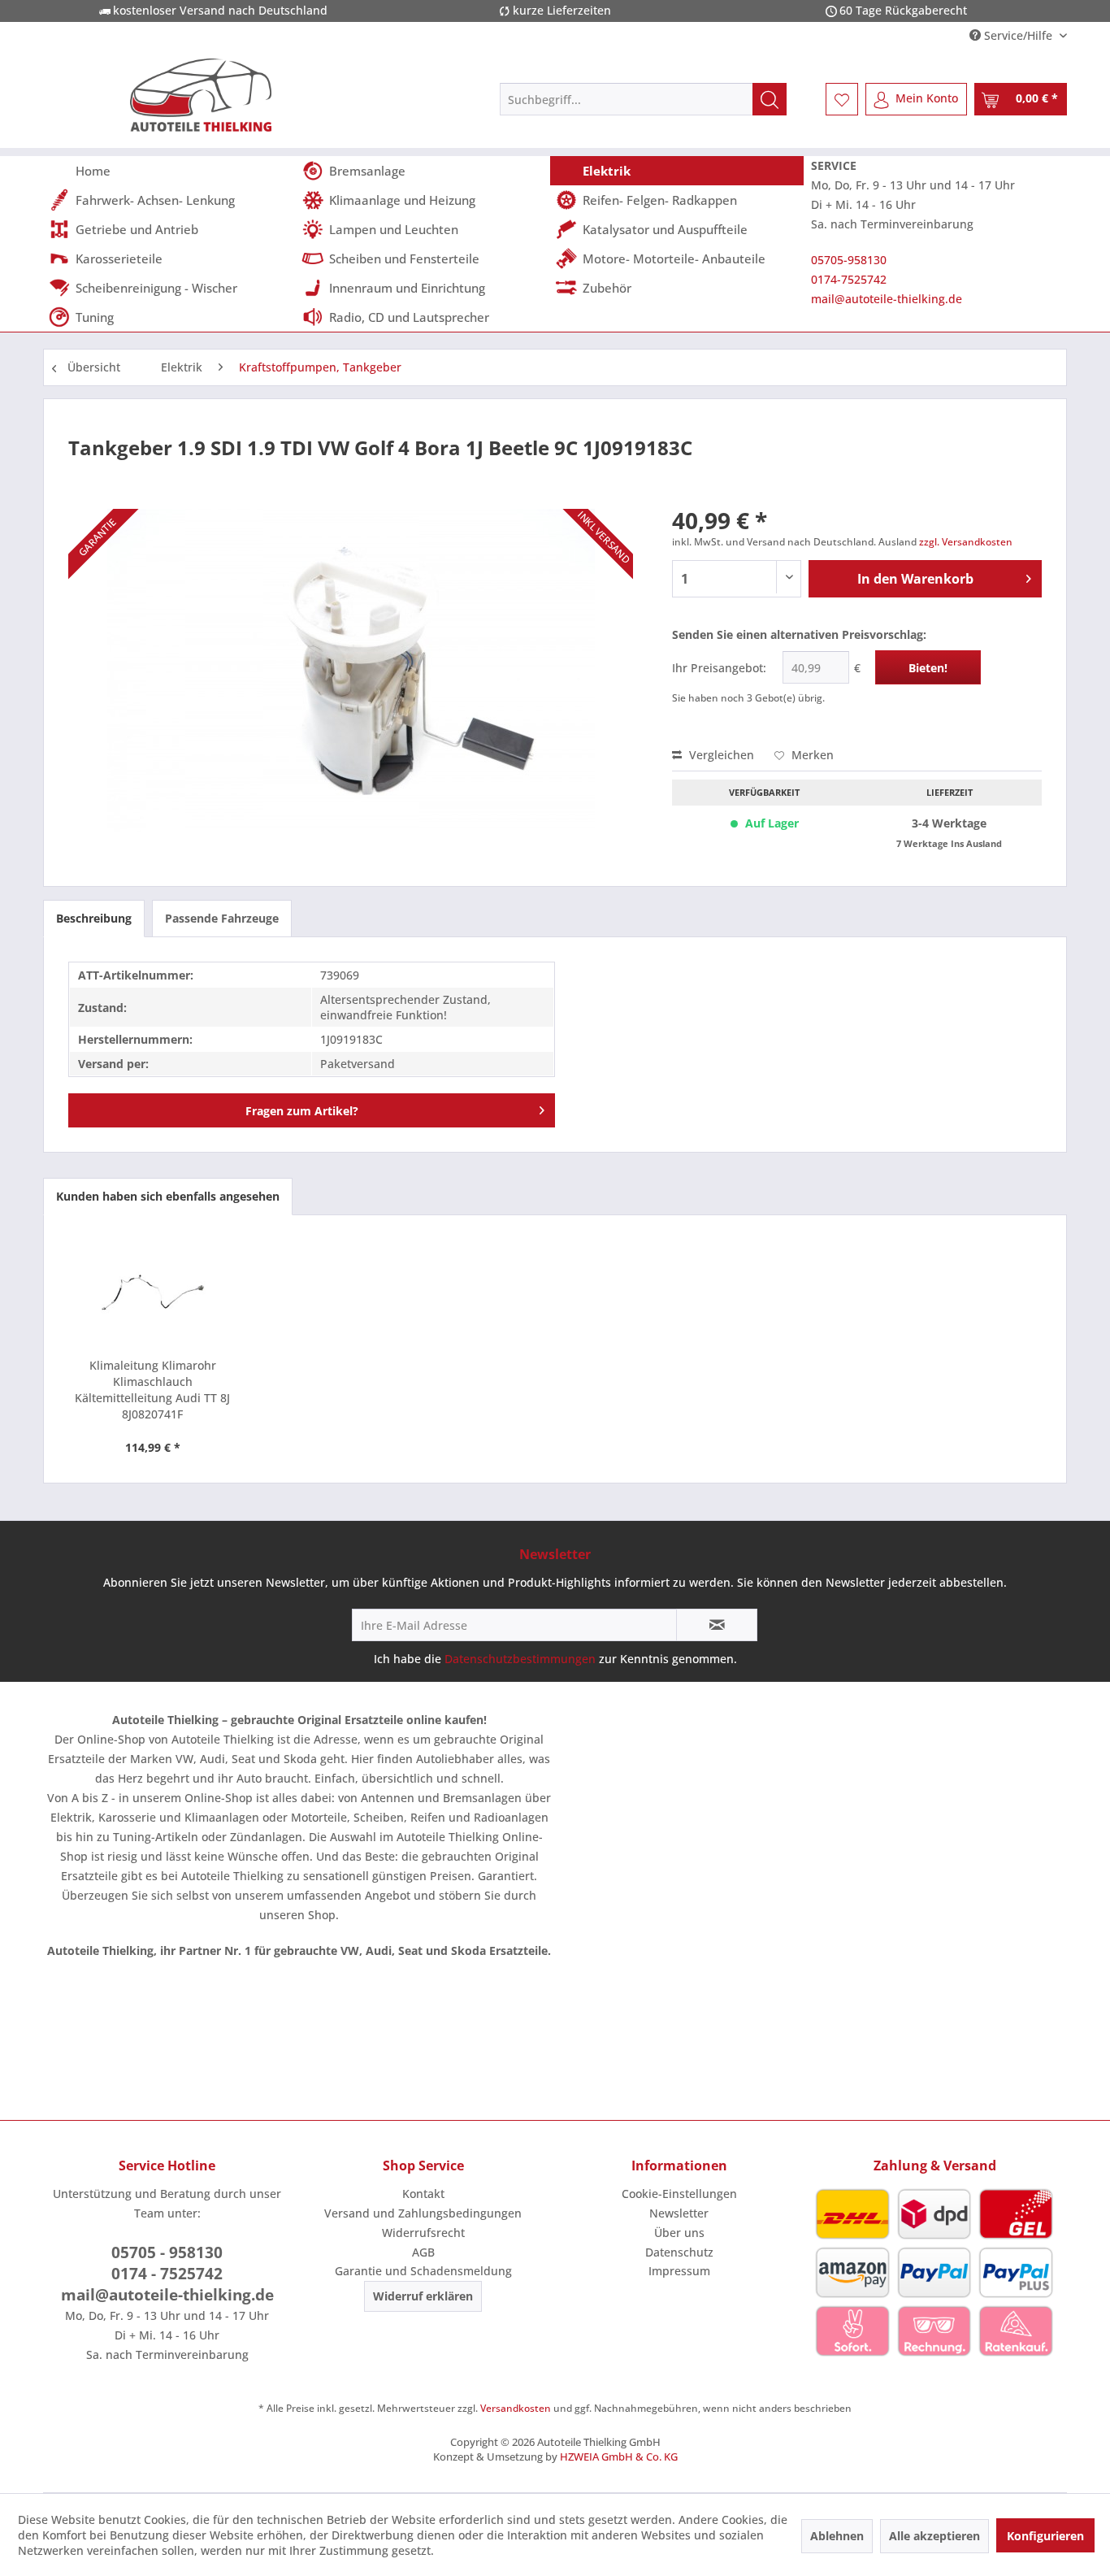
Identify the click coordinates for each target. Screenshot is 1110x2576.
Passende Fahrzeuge (222, 918)
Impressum (679, 2271)
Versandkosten (516, 2408)
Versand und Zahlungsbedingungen (423, 2213)
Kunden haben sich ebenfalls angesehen (168, 1196)
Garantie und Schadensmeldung (423, 2271)
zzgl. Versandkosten (966, 542)
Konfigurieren (1045, 2536)
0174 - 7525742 (167, 2274)
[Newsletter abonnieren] (717, 1625)
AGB (423, 2252)
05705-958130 (849, 260)
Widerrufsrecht (423, 2233)
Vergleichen (720, 755)
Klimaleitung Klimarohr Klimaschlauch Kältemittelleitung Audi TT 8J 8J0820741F (152, 1390)
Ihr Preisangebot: (719, 668)
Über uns (679, 2233)
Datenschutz (679, 2252)
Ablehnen (837, 2536)
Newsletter (679, 2213)
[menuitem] (643, 99)
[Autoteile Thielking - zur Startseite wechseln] (201, 95)
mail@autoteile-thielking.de (887, 299)
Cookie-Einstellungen (679, 2194)
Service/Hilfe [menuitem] (1018, 35)
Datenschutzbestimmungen (520, 1659)
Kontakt (423, 2194)
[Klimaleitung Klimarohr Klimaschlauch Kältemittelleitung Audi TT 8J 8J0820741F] (153, 1292)
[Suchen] (770, 99)
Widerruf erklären (423, 2296)
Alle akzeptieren (934, 2536)
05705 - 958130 (167, 2252)
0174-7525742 (849, 279)
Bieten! (928, 668)
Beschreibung (94, 918)
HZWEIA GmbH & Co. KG (619, 2457)
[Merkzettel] (842, 99)
